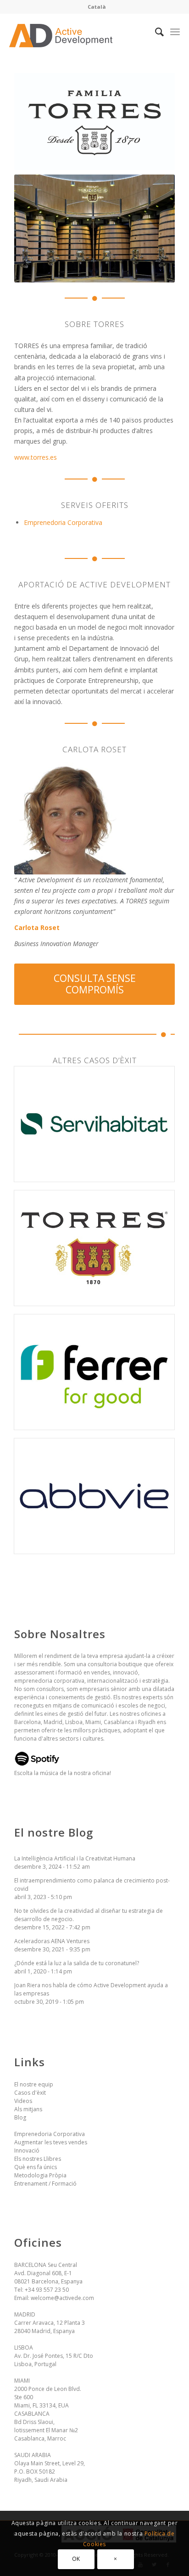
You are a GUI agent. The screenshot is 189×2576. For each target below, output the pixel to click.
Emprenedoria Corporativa (63, 522)
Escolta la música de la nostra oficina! (63, 1773)
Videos (23, 2101)
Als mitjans (28, 2109)
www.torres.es (36, 457)
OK (76, 2559)
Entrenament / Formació (45, 2184)
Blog (20, 2117)
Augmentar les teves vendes (51, 2142)
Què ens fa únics (36, 2167)
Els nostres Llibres (38, 2159)
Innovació (27, 2150)
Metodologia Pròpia (40, 2175)
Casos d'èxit (30, 2093)
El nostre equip (34, 2084)
